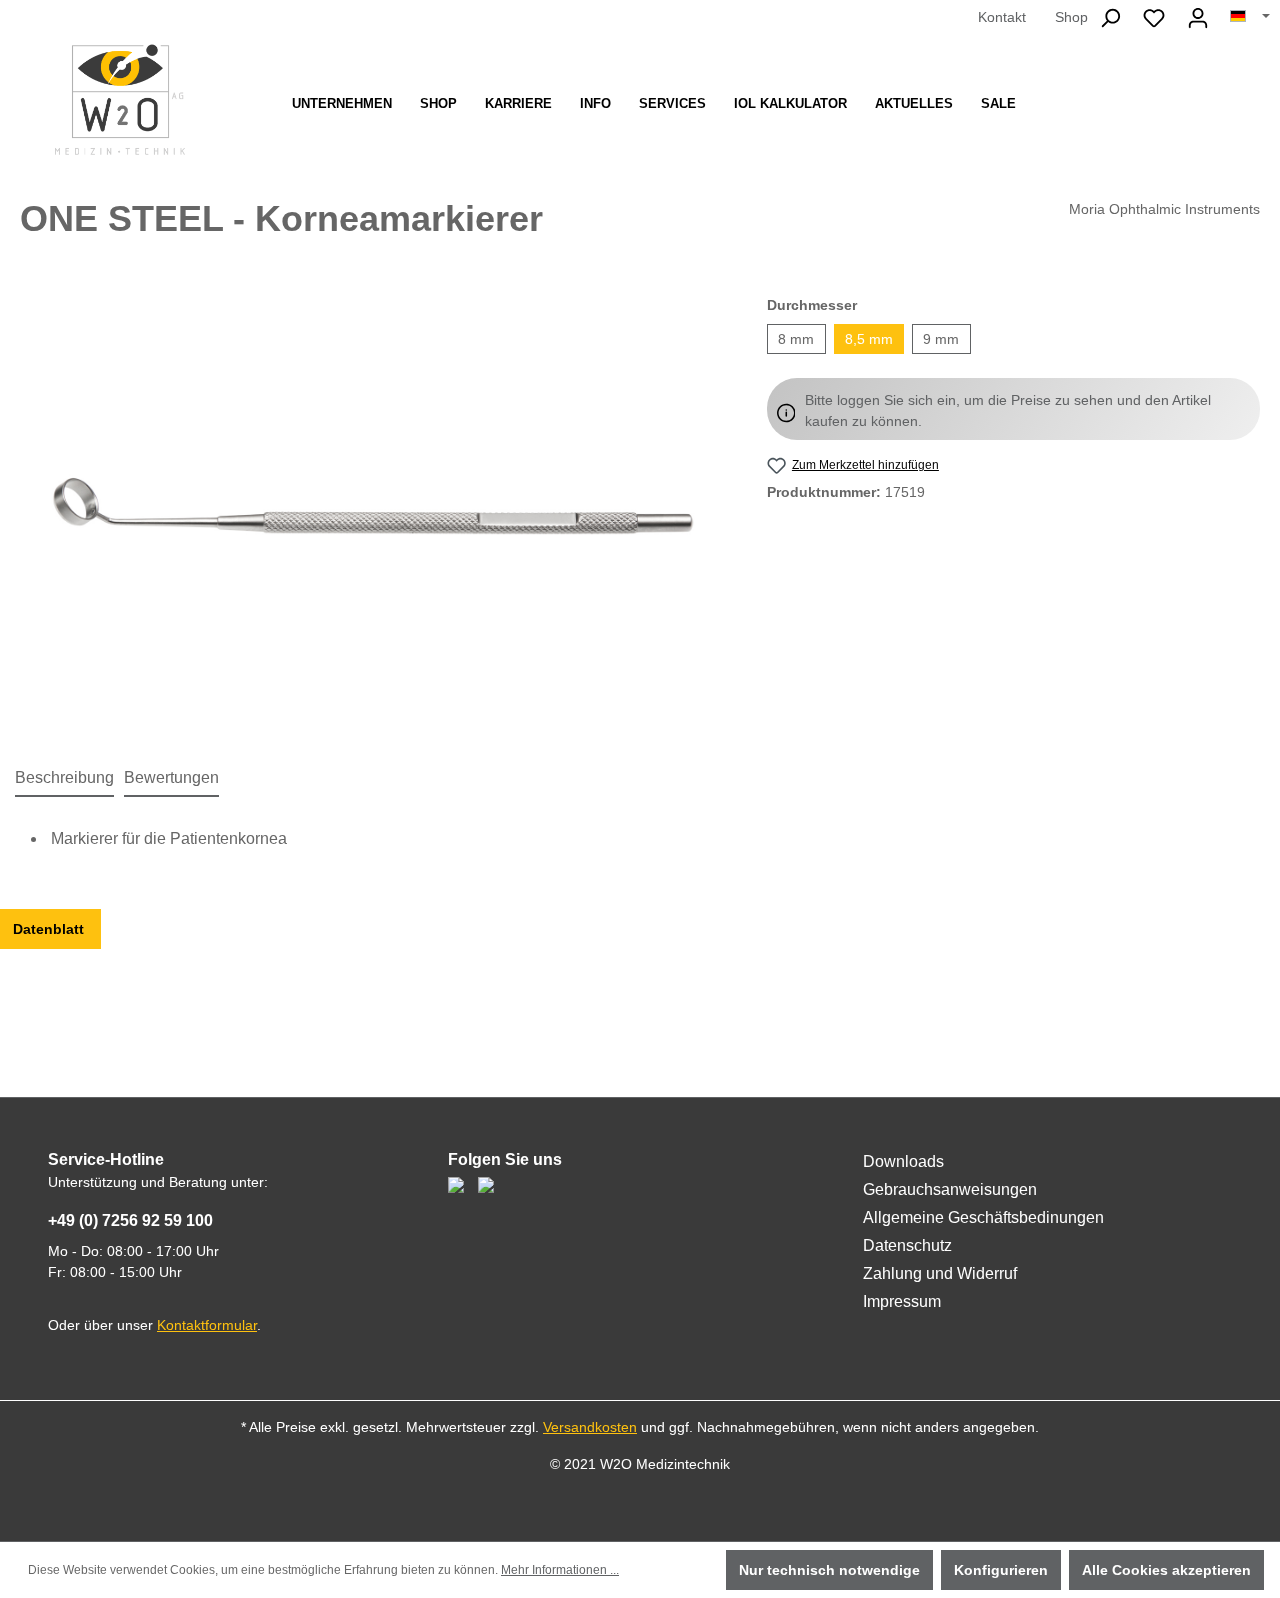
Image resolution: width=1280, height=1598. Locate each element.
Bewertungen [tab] (171, 777)
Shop (1071, 17)
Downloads (903, 1161)
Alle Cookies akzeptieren (1166, 1570)
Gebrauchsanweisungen (950, 1189)
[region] (373, 510)
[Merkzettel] (1154, 18)
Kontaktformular (207, 1325)
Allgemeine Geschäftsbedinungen (983, 1217)
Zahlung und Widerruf (940, 1273)
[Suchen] (1110, 18)
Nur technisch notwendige (829, 1570)
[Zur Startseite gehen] (120, 99)
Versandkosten (590, 1427)
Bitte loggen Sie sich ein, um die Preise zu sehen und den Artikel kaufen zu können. (1008, 410)
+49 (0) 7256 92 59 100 (130, 1220)
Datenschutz (907, 1245)
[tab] (64, 779)
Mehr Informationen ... (560, 1570)
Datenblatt (50, 929)
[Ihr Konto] (1198, 18)
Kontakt (1002, 17)
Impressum (902, 1301)
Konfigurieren (1001, 1570)
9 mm (941, 339)
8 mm (796, 339)
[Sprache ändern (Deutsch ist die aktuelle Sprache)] (1250, 17)
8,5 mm (869, 339)
